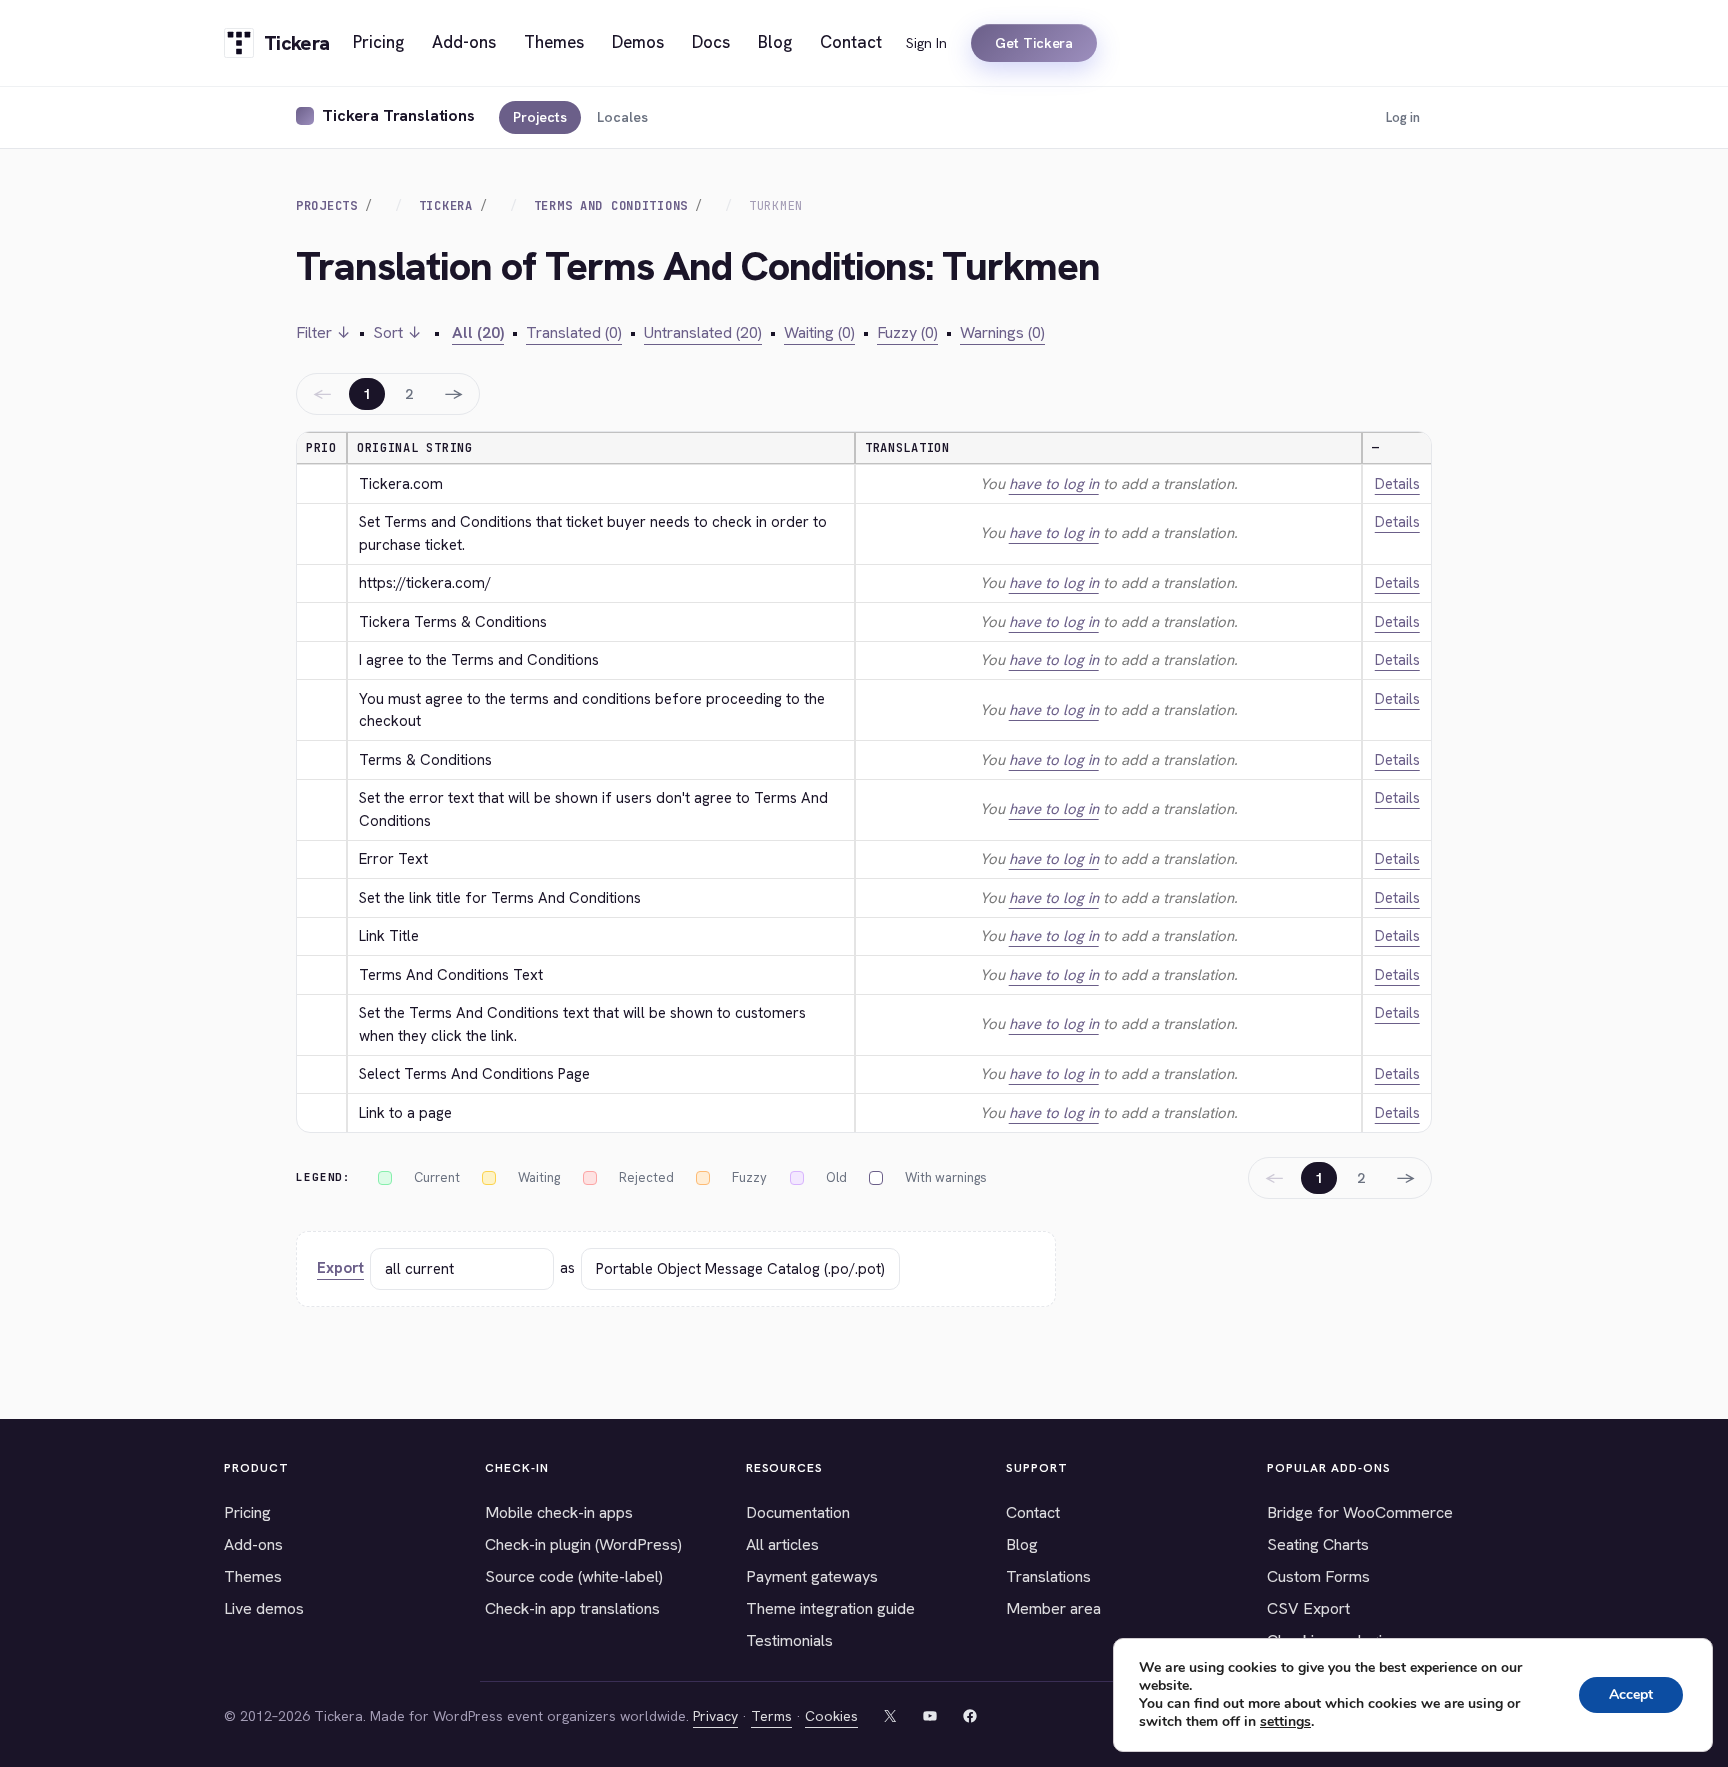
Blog (1022, 1544)
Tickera (446, 206)
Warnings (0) (1002, 332)
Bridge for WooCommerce (1360, 1512)
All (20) (478, 332)
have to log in (1054, 484)
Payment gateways (812, 1576)
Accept (1631, 1694)
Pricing (247, 1512)
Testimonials (789, 1640)
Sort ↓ (397, 332)
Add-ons (253, 1544)
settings (1285, 1722)
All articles (782, 1544)
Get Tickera (1034, 43)
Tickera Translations (398, 115)
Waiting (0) (819, 332)
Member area (1053, 1608)
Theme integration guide (830, 1608)
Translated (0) (574, 332)
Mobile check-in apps (559, 1512)
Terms (771, 1716)
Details (1397, 484)
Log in (1403, 117)
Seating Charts (1318, 1544)
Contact (1033, 1512)
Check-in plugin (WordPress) (583, 1544)
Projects (540, 117)
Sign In (926, 43)
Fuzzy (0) (907, 332)
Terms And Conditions (611, 206)
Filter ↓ (323, 332)
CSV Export (1308, 1608)
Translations (1048, 1576)
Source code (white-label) (574, 1576)
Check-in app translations (572, 1608)
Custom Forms (1318, 1576)
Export (340, 1268)
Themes (253, 1576)
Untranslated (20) (703, 332)
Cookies (831, 1716)
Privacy (715, 1716)
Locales (622, 117)
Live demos (264, 1608)
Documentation (798, 1512)
